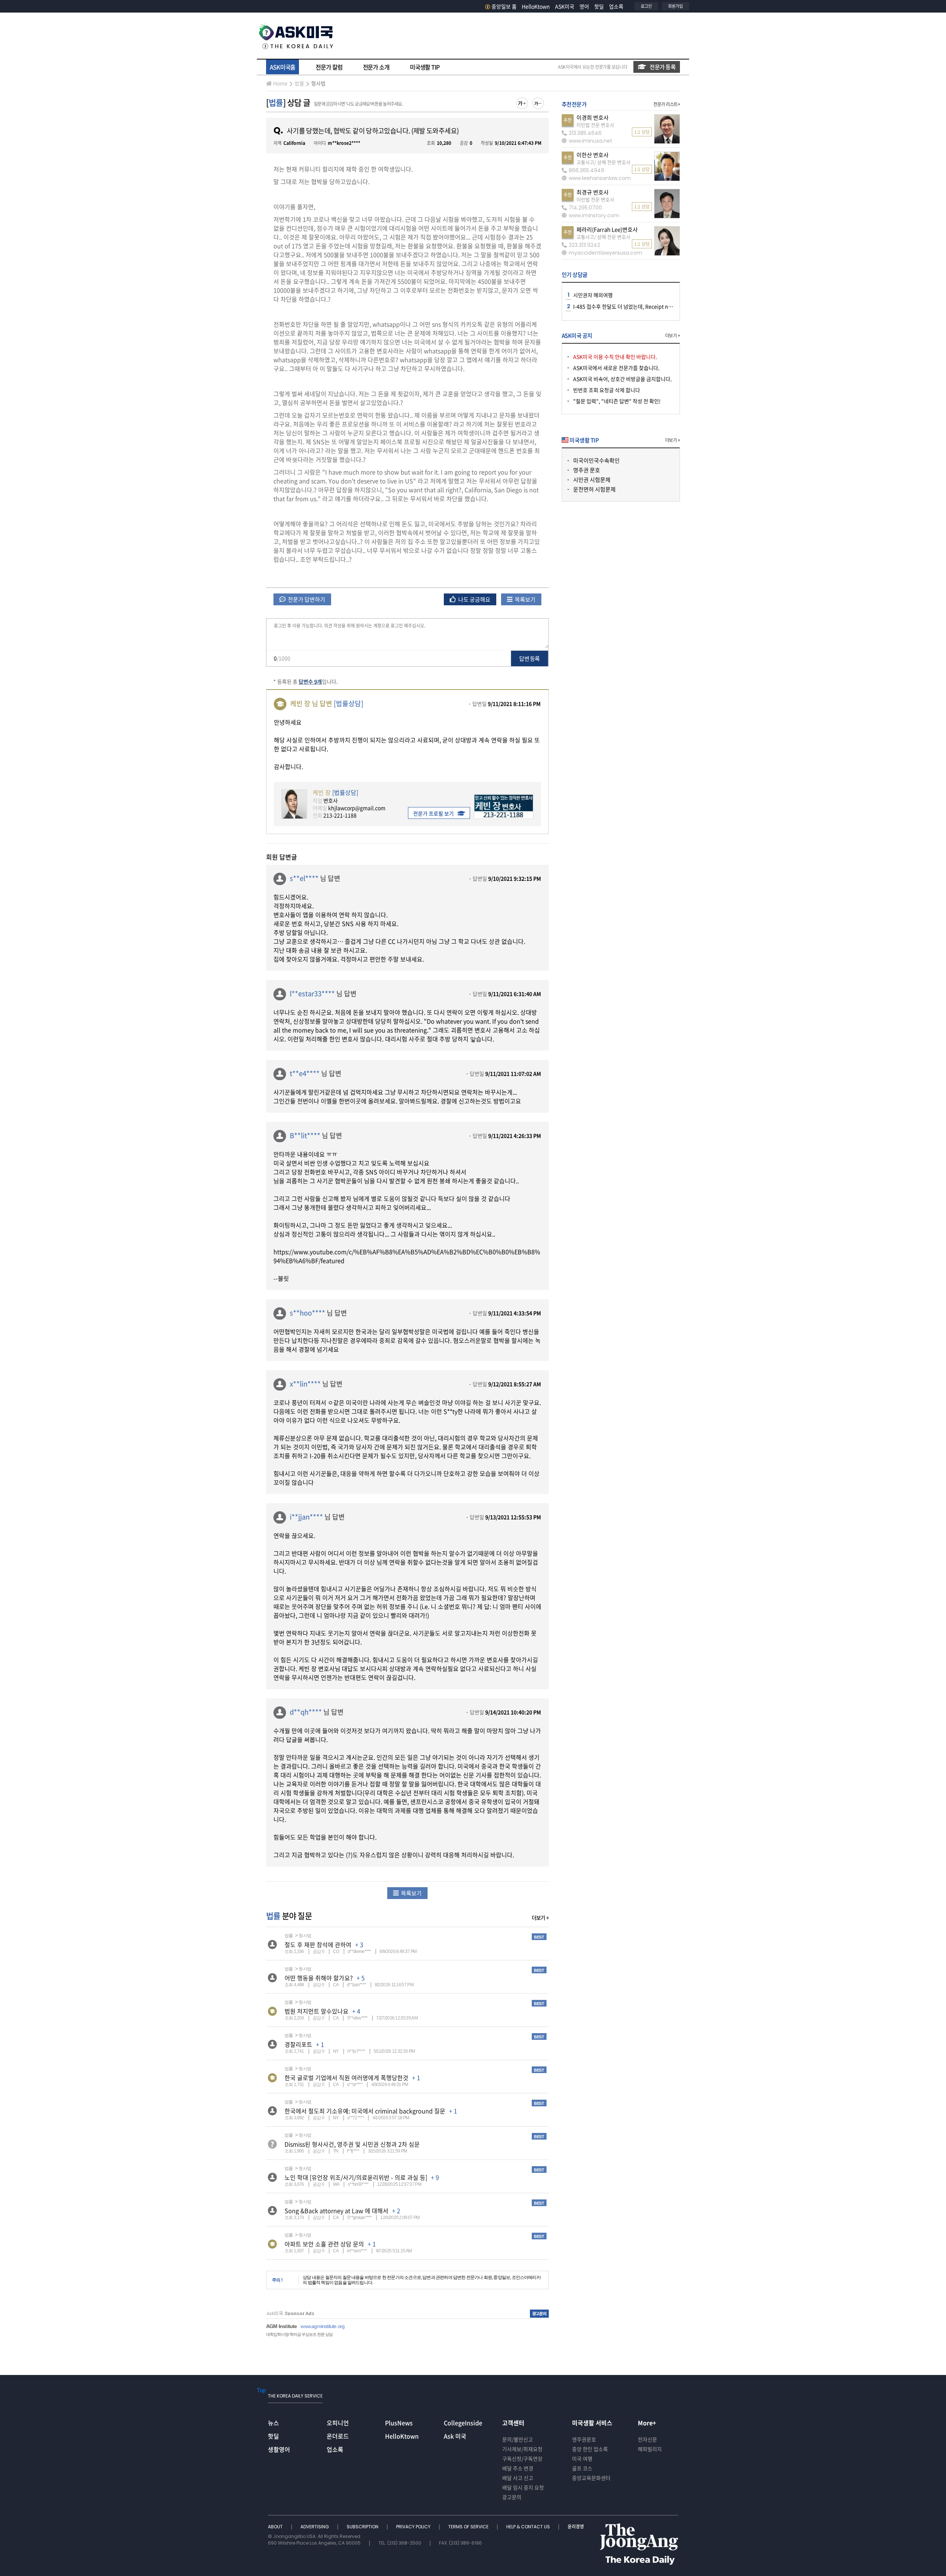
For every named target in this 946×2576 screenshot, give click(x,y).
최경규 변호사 (593, 192)
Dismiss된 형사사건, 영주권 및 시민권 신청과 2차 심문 (352, 2144)
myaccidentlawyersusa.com (605, 253)
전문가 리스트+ (667, 104)
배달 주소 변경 (518, 2468)
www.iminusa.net (591, 141)
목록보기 (525, 599)
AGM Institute (281, 2326)
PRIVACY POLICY (414, 2527)
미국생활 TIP (425, 67)
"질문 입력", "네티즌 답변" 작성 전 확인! (617, 401)
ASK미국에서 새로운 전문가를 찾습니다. (616, 368)
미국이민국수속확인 (596, 460)
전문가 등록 (663, 67)
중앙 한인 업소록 (590, 2449)
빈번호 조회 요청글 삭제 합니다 (607, 390)
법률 (299, 83)
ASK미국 (565, 6)
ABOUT (276, 2527)
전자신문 (647, 2439)
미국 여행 (582, 2458)
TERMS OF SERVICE (469, 2527)
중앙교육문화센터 (591, 2478)
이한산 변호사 (593, 155)
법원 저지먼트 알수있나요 (317, 2011)
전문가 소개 (376, 67)
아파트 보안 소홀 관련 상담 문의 (324, 2244)
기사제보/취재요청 (522, 2449)
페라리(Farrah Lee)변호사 (607, 229)
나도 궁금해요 (474, 599)
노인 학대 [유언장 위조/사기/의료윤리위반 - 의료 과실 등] (356, 2177)
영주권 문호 (587, 470)
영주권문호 (584, 2439)
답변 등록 (529, 659)
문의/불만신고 (518, 2439)
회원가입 (676, 6)
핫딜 (599, 6)
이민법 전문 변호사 (595, 125)
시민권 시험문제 (592, 480)
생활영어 (279, 2449)
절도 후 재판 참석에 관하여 (318, 1944)
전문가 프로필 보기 (433, 813)
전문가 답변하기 (306, 599)
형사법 (318, 83)
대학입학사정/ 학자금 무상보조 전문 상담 (299, 2334)
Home (280, 83)
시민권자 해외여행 (593, 295)
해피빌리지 (650, 2449)
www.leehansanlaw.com (600, 178)
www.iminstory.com (594, 215)
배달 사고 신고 (518, 2478)
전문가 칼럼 (329, 67)
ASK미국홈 (283, 67)
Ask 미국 (455, 2436)
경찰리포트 (298, 2044)
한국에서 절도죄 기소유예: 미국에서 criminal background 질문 (365, 2111)
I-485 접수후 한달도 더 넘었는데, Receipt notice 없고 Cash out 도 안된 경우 (657, 306)
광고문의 (512, 2497)
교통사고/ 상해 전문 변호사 (603, 162)
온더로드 (338, 2436)
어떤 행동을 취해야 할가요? (319, 1978)
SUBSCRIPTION (363, 2527)
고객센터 (513, 2423)
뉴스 (273, 2423)
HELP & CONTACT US (529, 2527)
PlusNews (399, 2423)
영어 (584, 6)
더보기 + (540, 1917)
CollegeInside (463, 2423)
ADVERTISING (315, 2527)
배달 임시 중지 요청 (523, 2487)
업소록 (616, 6)
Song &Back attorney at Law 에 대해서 (336, 2211)
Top (261, 2390)
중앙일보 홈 (504, 6)
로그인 (646, 6)
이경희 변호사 (593, 118)
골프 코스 (582, 2468)
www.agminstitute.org (322, 2326)
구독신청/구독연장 (522, 2458)
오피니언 (338, 2423)
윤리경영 (576, 2527)
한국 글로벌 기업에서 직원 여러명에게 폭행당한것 (346, 2078)
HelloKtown (536, 6)
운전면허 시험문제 (594, 489)
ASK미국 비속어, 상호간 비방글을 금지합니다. (622, 379)
